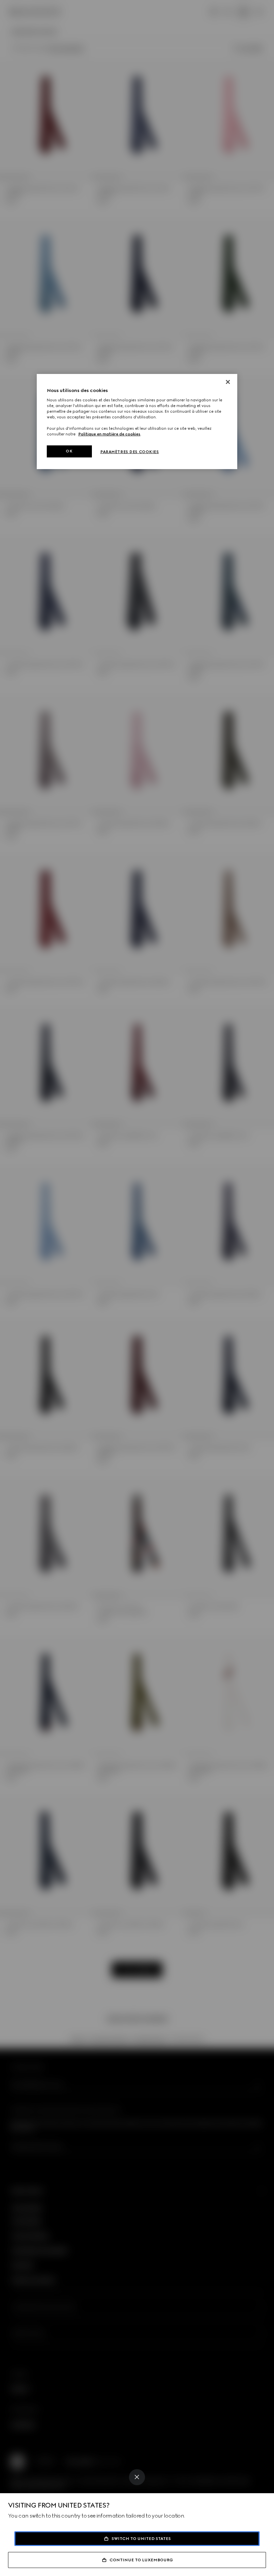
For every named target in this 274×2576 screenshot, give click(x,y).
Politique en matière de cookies (109, 434)
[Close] (137, 2477)
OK (69, 451)
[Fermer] (228, 382)
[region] (137, 422)
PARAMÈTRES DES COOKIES (130, 452)
